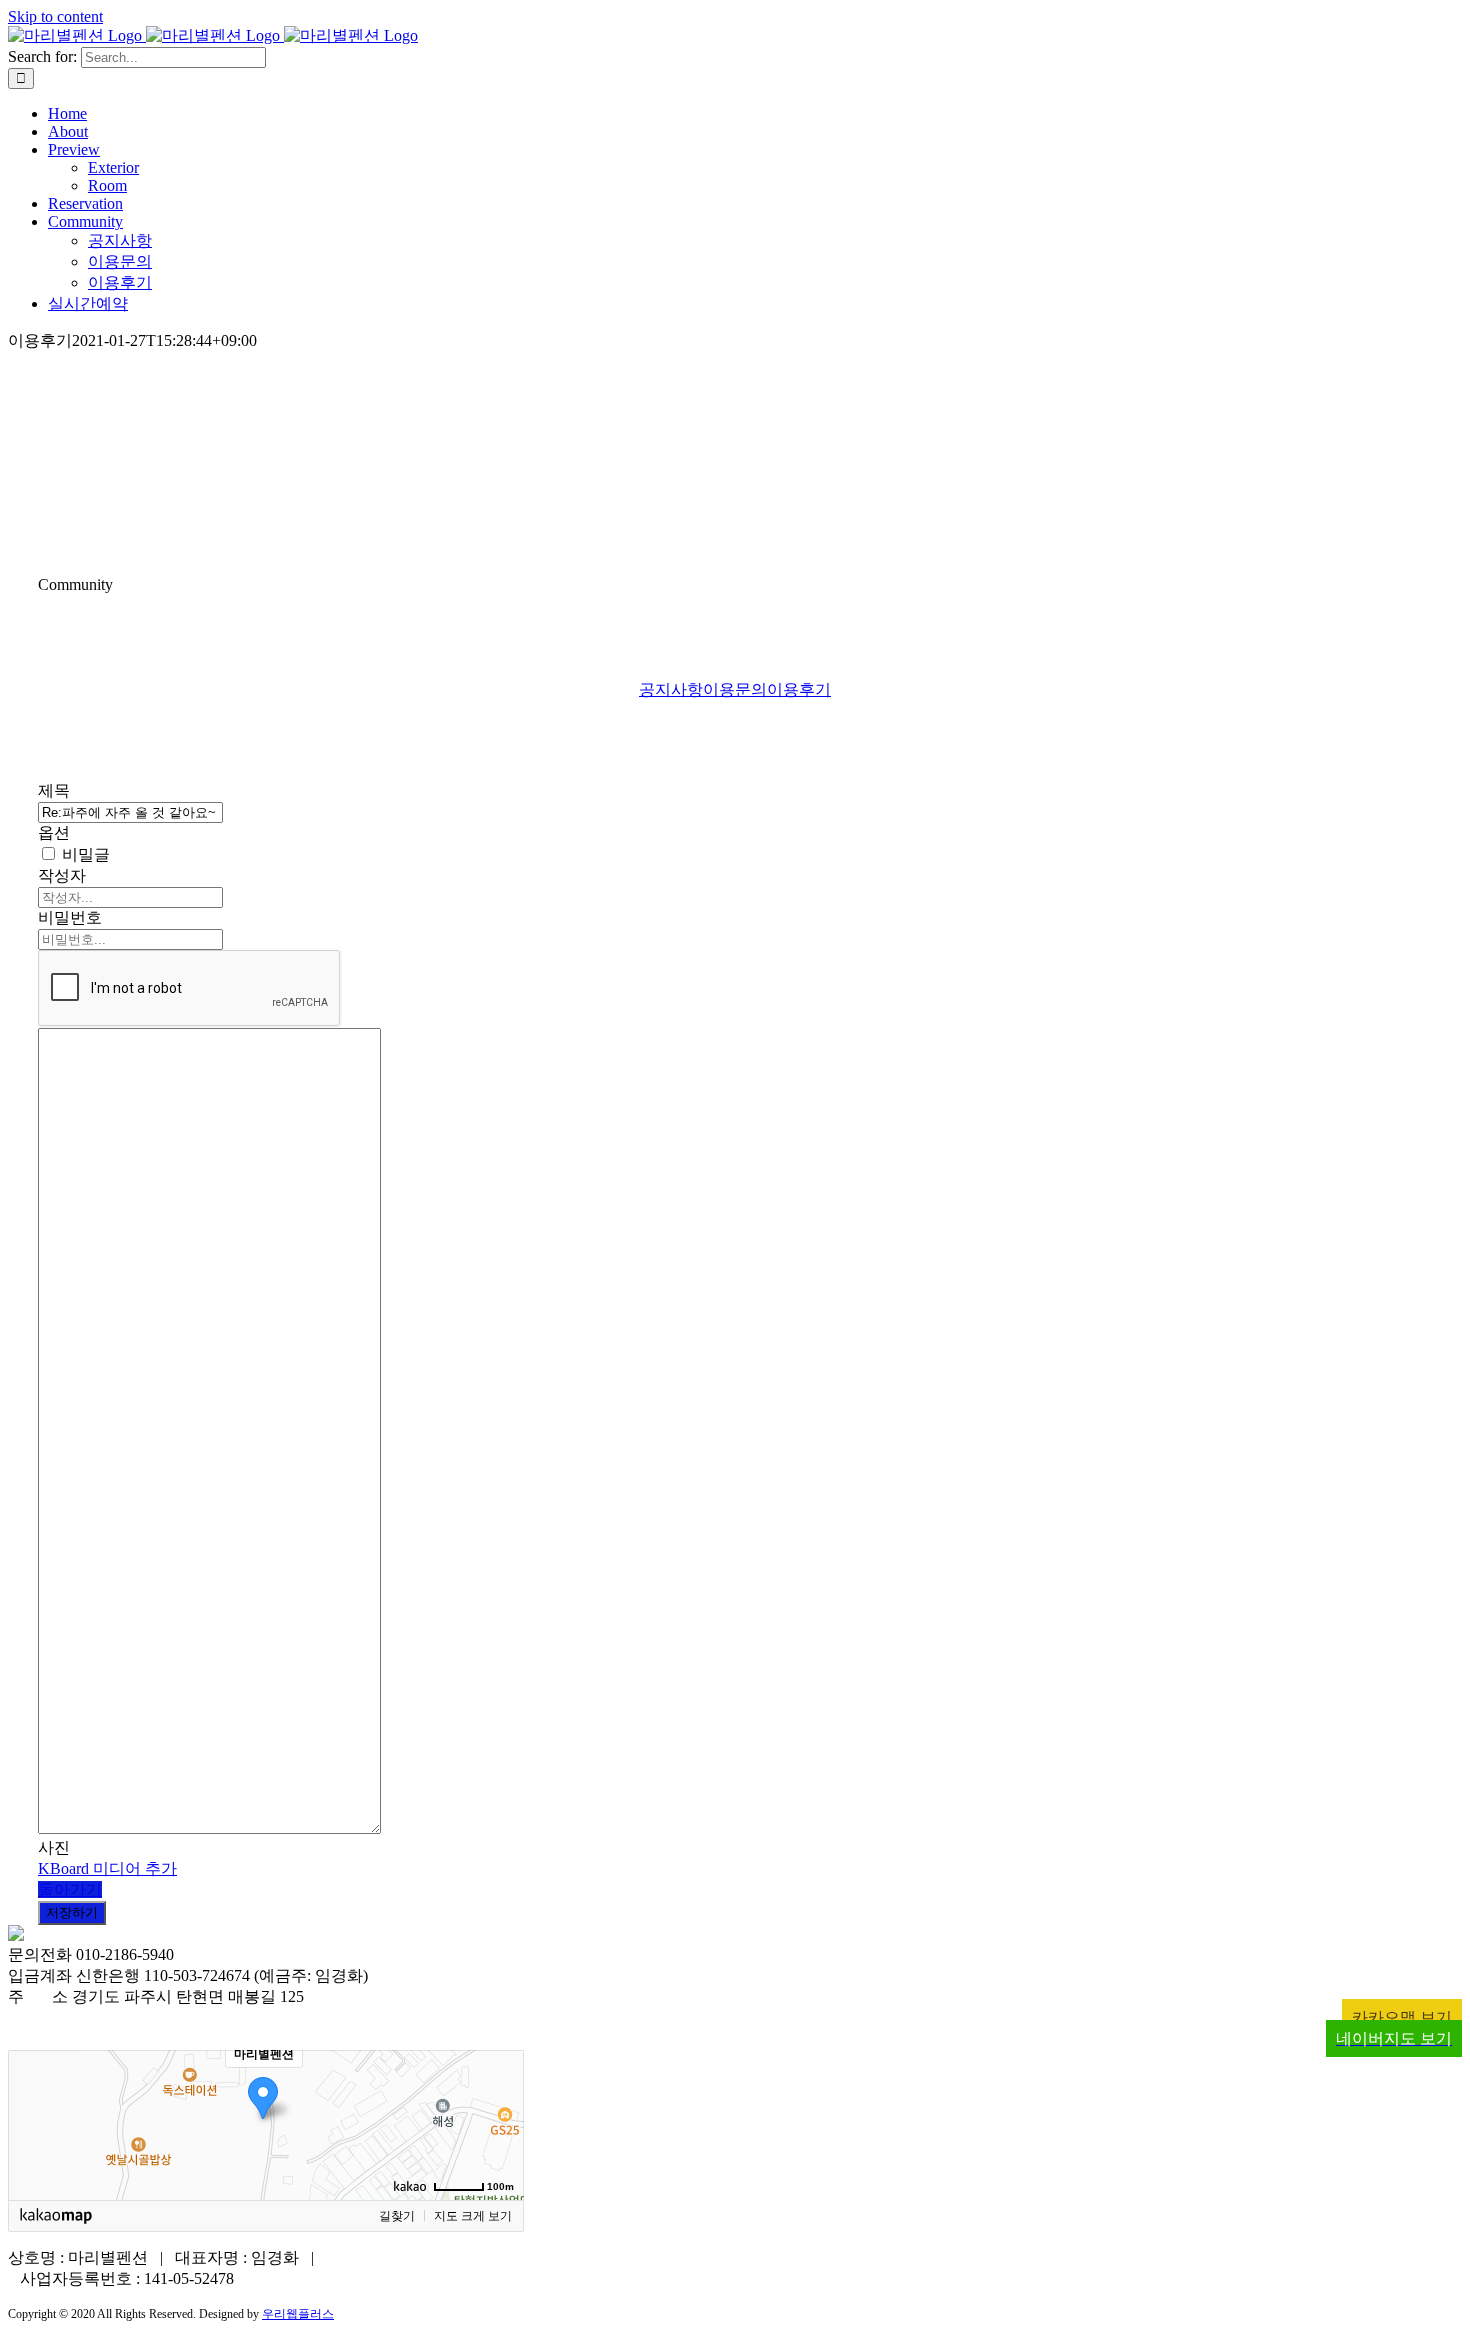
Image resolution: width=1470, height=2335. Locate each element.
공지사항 (671, 689)
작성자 (62, 875)
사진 (54, 1847)
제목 (54, 790)
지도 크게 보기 (473, 2216)
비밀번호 (70, 917)
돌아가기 (70, 1889)
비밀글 (84, 854)
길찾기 (397, 2216)
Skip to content (55, 16)
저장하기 (72, 1912)
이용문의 (735, 689)
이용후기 (799, 689)
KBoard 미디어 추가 (107, 1868)
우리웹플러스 (298, 2314)
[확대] (499, 2089)
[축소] (499, 2122)
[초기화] (499, 2160)
